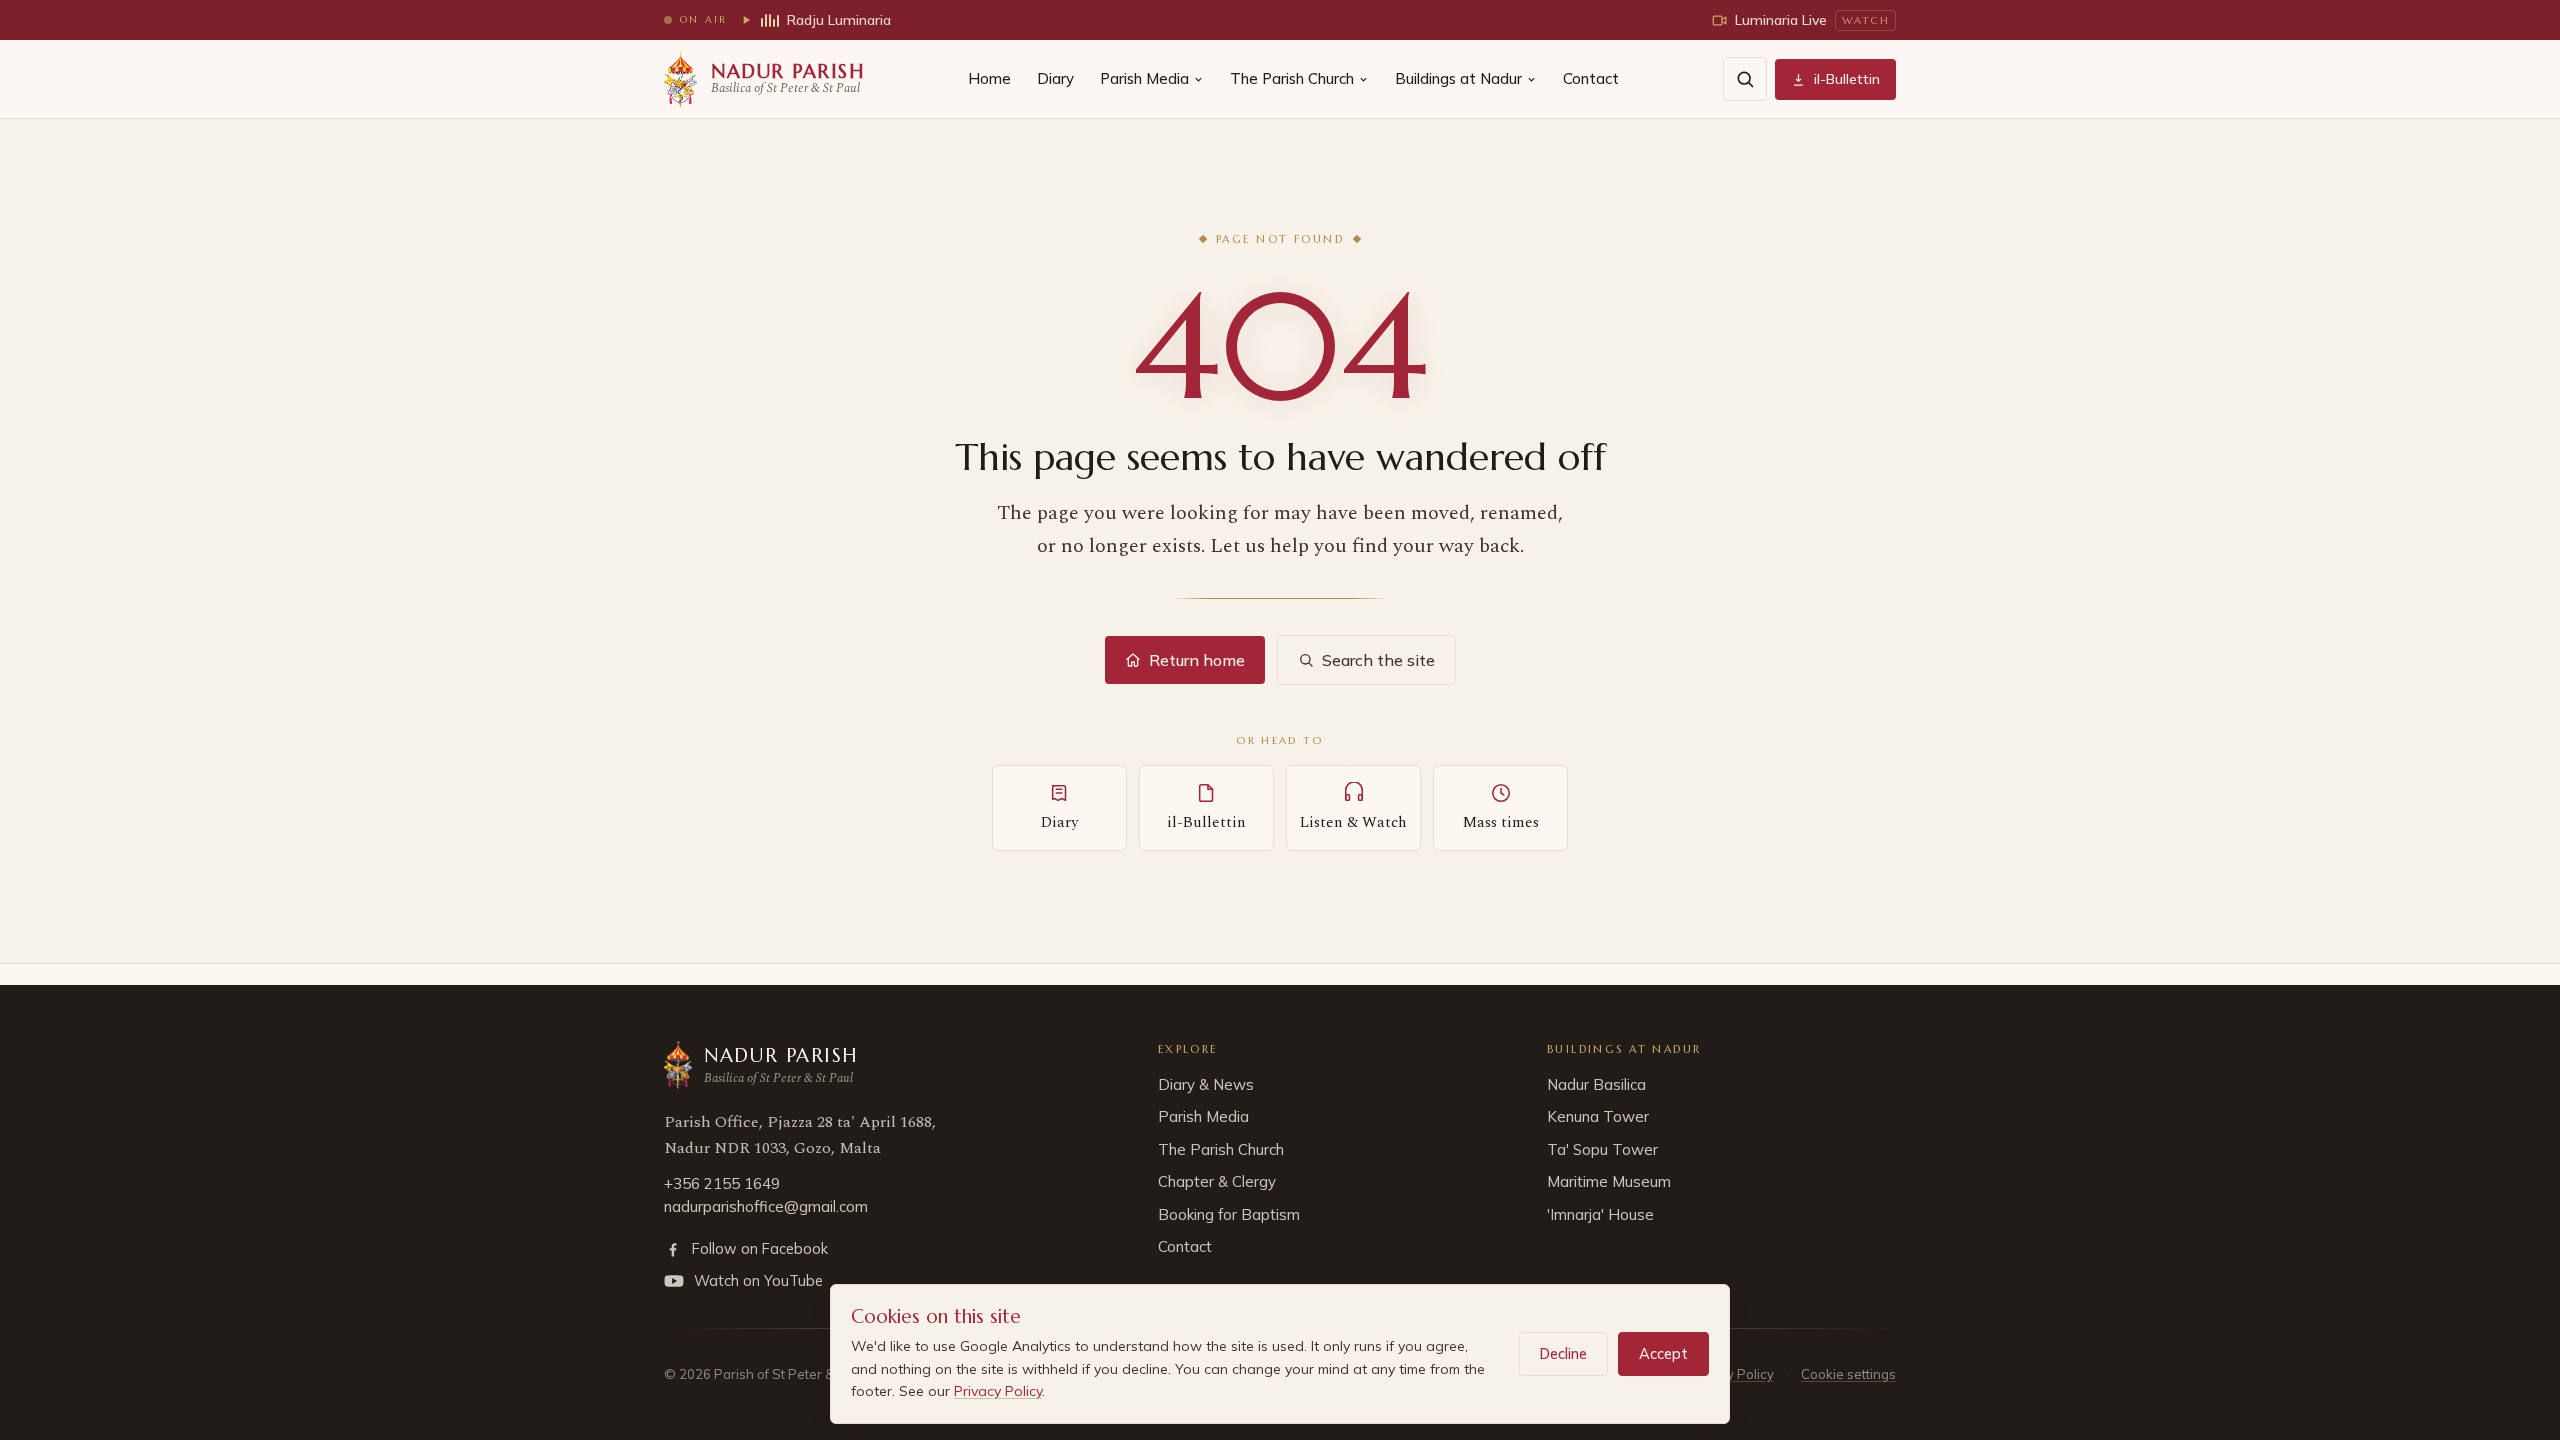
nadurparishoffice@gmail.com (766, 1206)
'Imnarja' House (1600, 1214)
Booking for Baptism (1229, 1214)
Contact (1591, 78)
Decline (1563, 1353)
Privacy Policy (998, 1391)
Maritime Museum (1609, 1181)
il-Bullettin (1847, 79)
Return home (1197, 660)
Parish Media (1144, 78)
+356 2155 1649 (722, 1183)
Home (989, 78)
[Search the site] (1745, 79)
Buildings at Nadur (1458, 78)
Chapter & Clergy (1217, 1181)
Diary (1055, 78)
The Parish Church (1292, 78)
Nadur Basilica (1596, 1084)
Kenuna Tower (1598, 1116)
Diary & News (1206, 1084)
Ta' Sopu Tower (1602, 1149)
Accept (1663, 1353)
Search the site (1378, 660)
